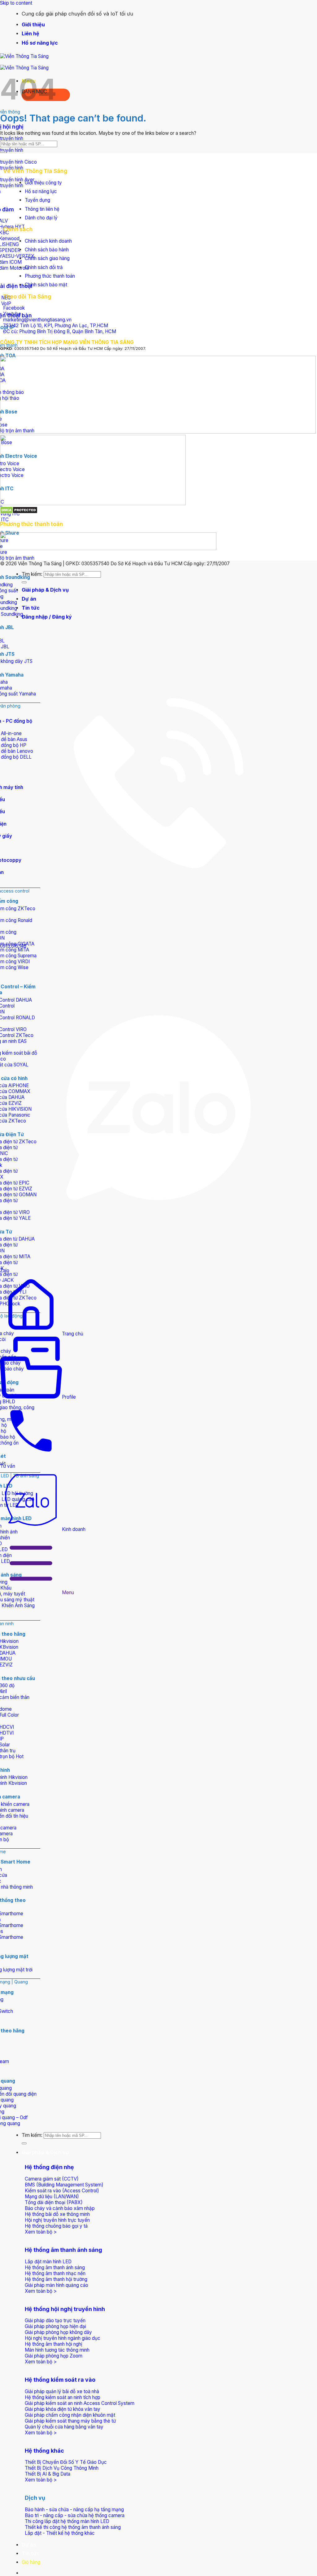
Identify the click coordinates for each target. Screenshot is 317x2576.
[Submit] (24, 2143)
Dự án (29, 2545)
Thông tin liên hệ (42, 209)
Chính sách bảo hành (47, 250)
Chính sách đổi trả (44, 267)
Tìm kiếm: (32, 2135)
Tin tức (31, 2553)
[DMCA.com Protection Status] (19, 512)
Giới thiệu (33, 24)
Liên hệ (30, 33)
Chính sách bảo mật (46, 285)
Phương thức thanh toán (50, 276)
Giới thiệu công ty (43, 183)
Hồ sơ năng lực (40, 43)
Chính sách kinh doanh (48, 241)
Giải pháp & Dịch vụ (45, 2152)
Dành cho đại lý (41, 218)
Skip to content (16, 3)
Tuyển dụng (37, 200)
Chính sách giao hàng (47, 258)
